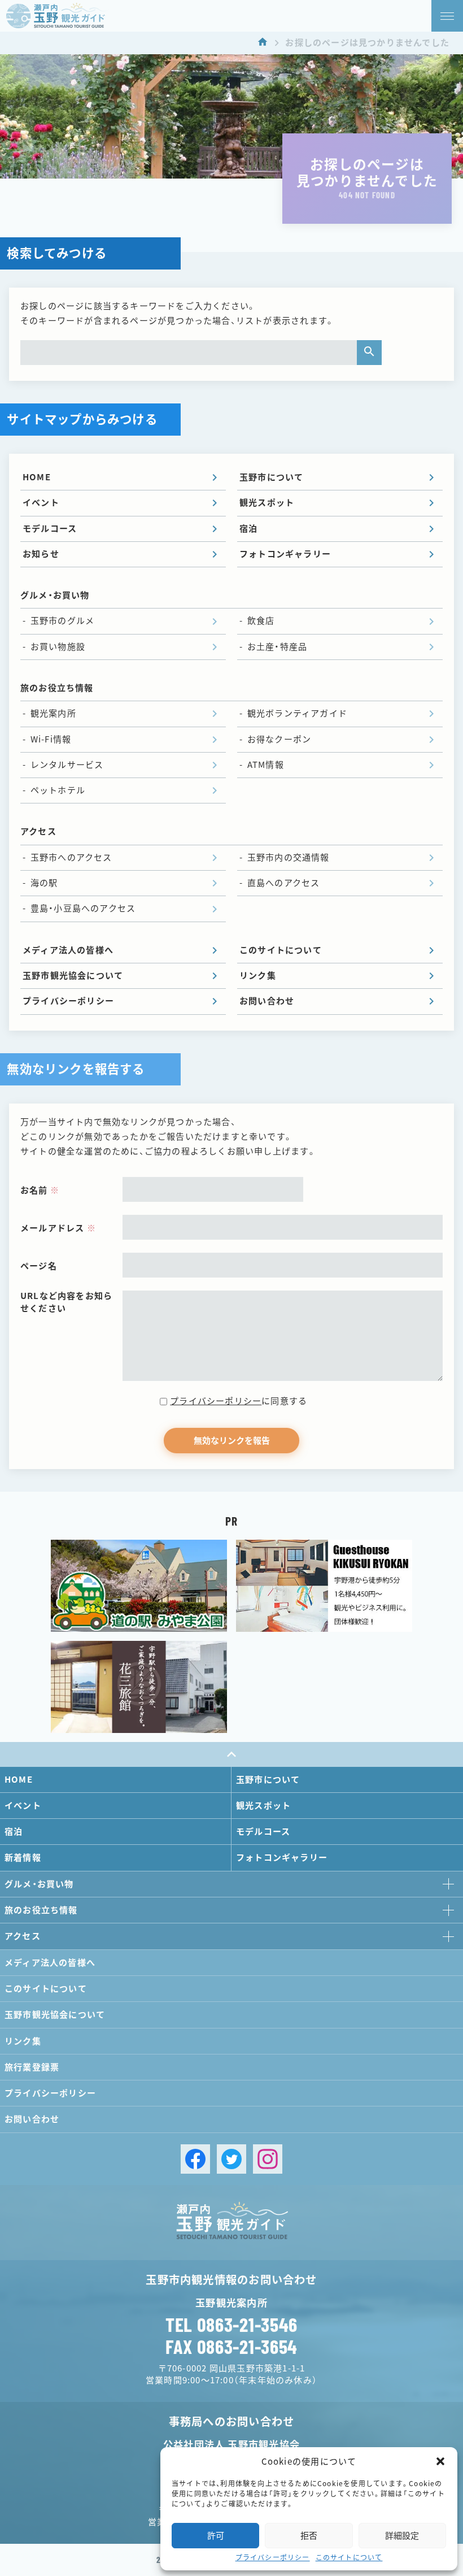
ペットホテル (58, 790)
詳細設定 (402, 2536)
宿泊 (248, 529)
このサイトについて (349, 2557)
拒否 (309, 2536)
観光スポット (267, 503)
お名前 (40, 1190)
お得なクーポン (279, 739)
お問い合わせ (267, 1001)
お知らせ (41, 554)
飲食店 (261, 621)
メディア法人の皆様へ (68, 950)
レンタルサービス (67, 765)
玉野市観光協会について (73, 976)
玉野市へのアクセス (71, 857)
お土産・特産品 (277, 647)
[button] (440, 2461)
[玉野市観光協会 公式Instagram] (268, 2159)
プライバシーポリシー (273, 2557)
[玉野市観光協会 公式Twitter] (231, 2159)
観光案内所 (53, 713)
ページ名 (39, 1266)
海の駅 (44, 883)
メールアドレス (58, 1228)
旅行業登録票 (32, 2067)
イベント (41, 503)
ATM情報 (266, 765)
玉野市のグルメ (62, 621)
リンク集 (258, 976)
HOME (37, 477)
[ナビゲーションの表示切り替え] (447, 16)
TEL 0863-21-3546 (231, 2325)
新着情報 (23, 1858)
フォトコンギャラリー (285, 554)
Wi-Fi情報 (51, 739)
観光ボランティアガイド (297, 713)
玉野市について (271, 477)
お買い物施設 (58, 647)
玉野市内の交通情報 (289, 857)
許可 (216, 2536)
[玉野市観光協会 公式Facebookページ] (195, 2159)
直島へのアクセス (284, 883)
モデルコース (50, 529)
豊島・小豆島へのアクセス (83, 908)
